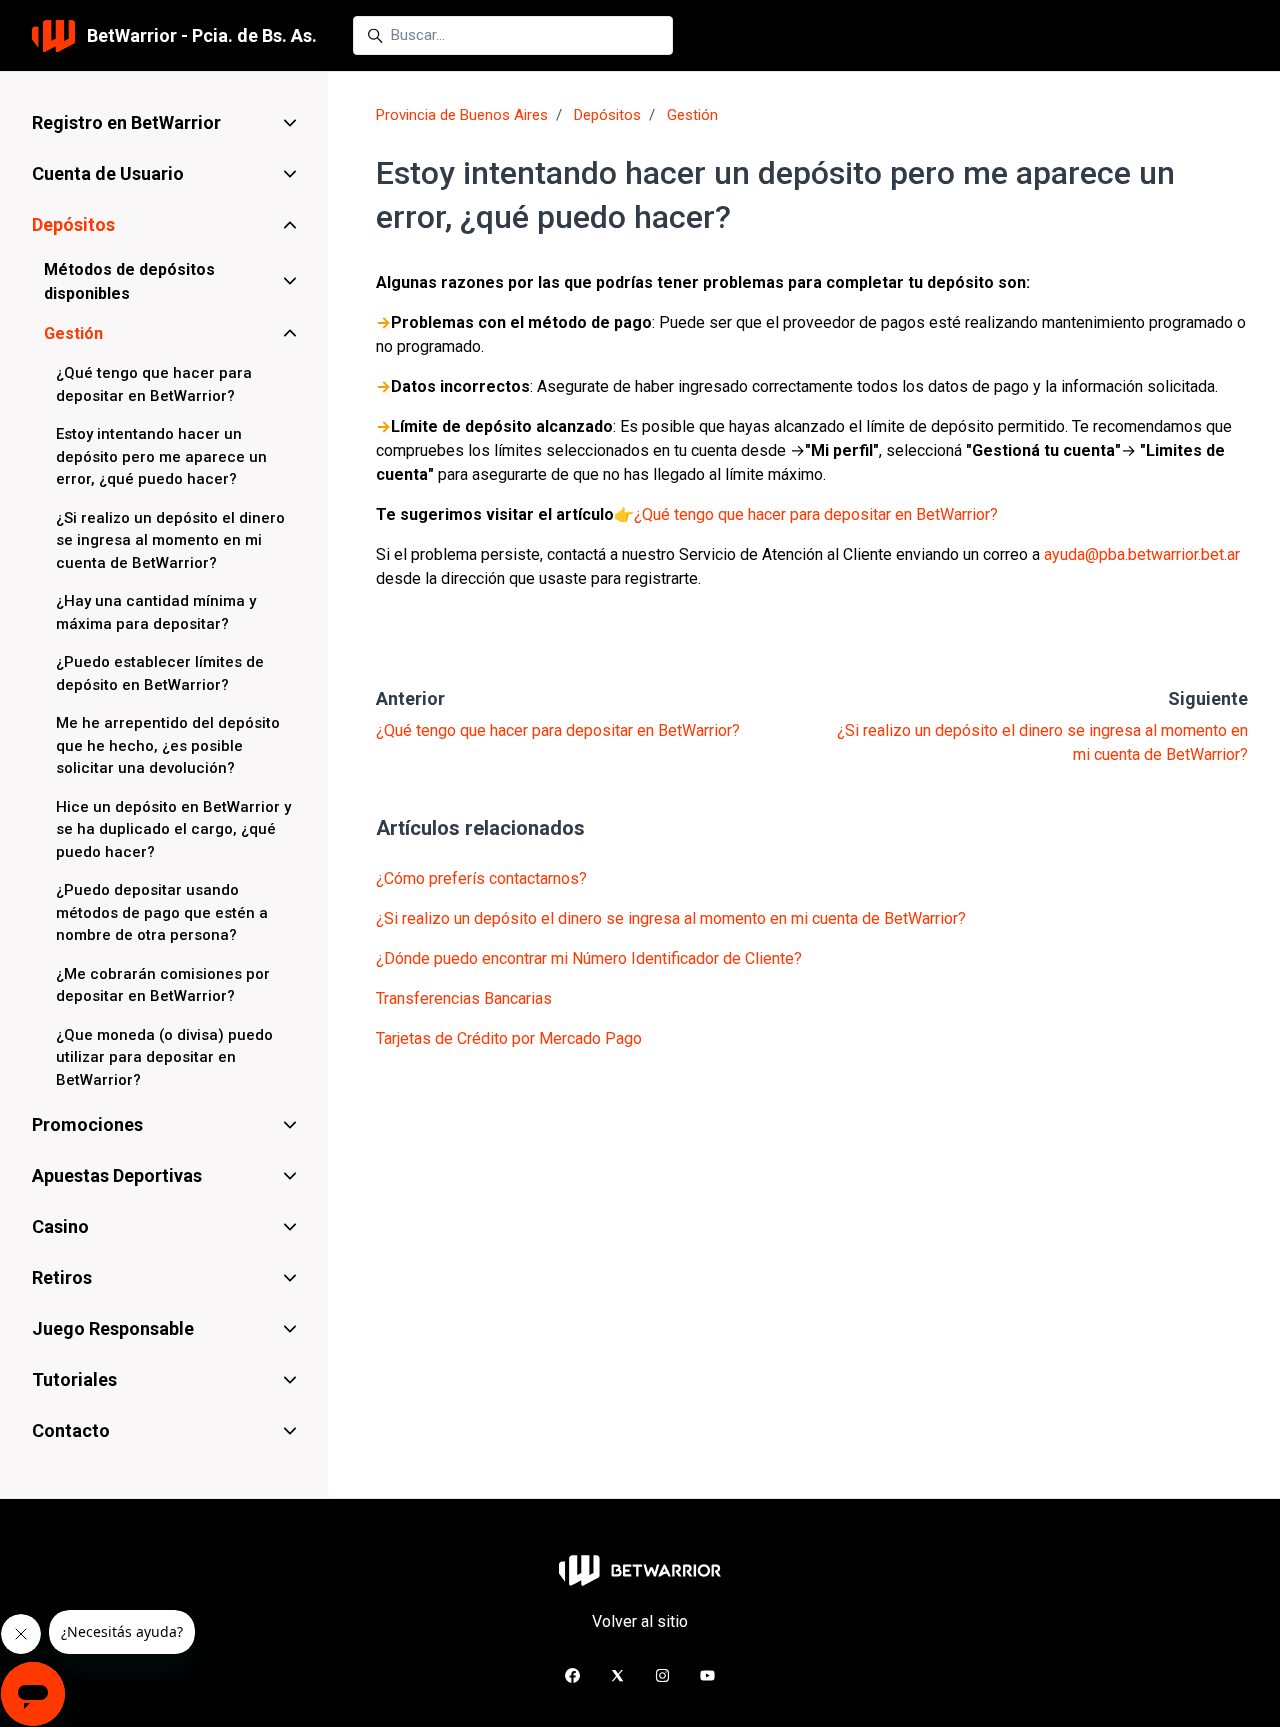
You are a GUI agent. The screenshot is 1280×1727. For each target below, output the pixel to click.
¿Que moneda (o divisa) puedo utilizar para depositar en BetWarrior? (164, 1057)
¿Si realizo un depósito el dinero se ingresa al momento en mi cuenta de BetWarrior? (671, 918)
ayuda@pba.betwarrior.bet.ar (1142, 554)
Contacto (71, 1430)
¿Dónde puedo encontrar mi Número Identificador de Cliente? (589, 958)
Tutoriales (74, 1379)
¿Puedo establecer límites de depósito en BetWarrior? (160, 673)
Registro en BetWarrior (126, 122)
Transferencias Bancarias (464, 998)
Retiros (62, 1277)
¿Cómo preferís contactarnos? (481, 878)
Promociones (87, 1124)
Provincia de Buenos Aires (462, 115)
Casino (60, 1226)
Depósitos (607, 115)
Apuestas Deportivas (117, 1175)
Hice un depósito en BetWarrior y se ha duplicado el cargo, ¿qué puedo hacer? (173, 829)
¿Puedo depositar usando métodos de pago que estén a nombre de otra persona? (162, 912)
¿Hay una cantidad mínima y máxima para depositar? (156, 612)
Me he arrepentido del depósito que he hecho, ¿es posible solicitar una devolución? (168, 745)
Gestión (692, 115)
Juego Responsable (113, 1328)
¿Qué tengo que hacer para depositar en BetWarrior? (816, 514)
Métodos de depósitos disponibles (129, 281)
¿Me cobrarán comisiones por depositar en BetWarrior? (163, 985)
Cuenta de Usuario (108, 173)
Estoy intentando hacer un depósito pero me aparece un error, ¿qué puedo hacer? (161, 456)
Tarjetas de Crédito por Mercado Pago (509, 1038)
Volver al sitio (640, 1621)
